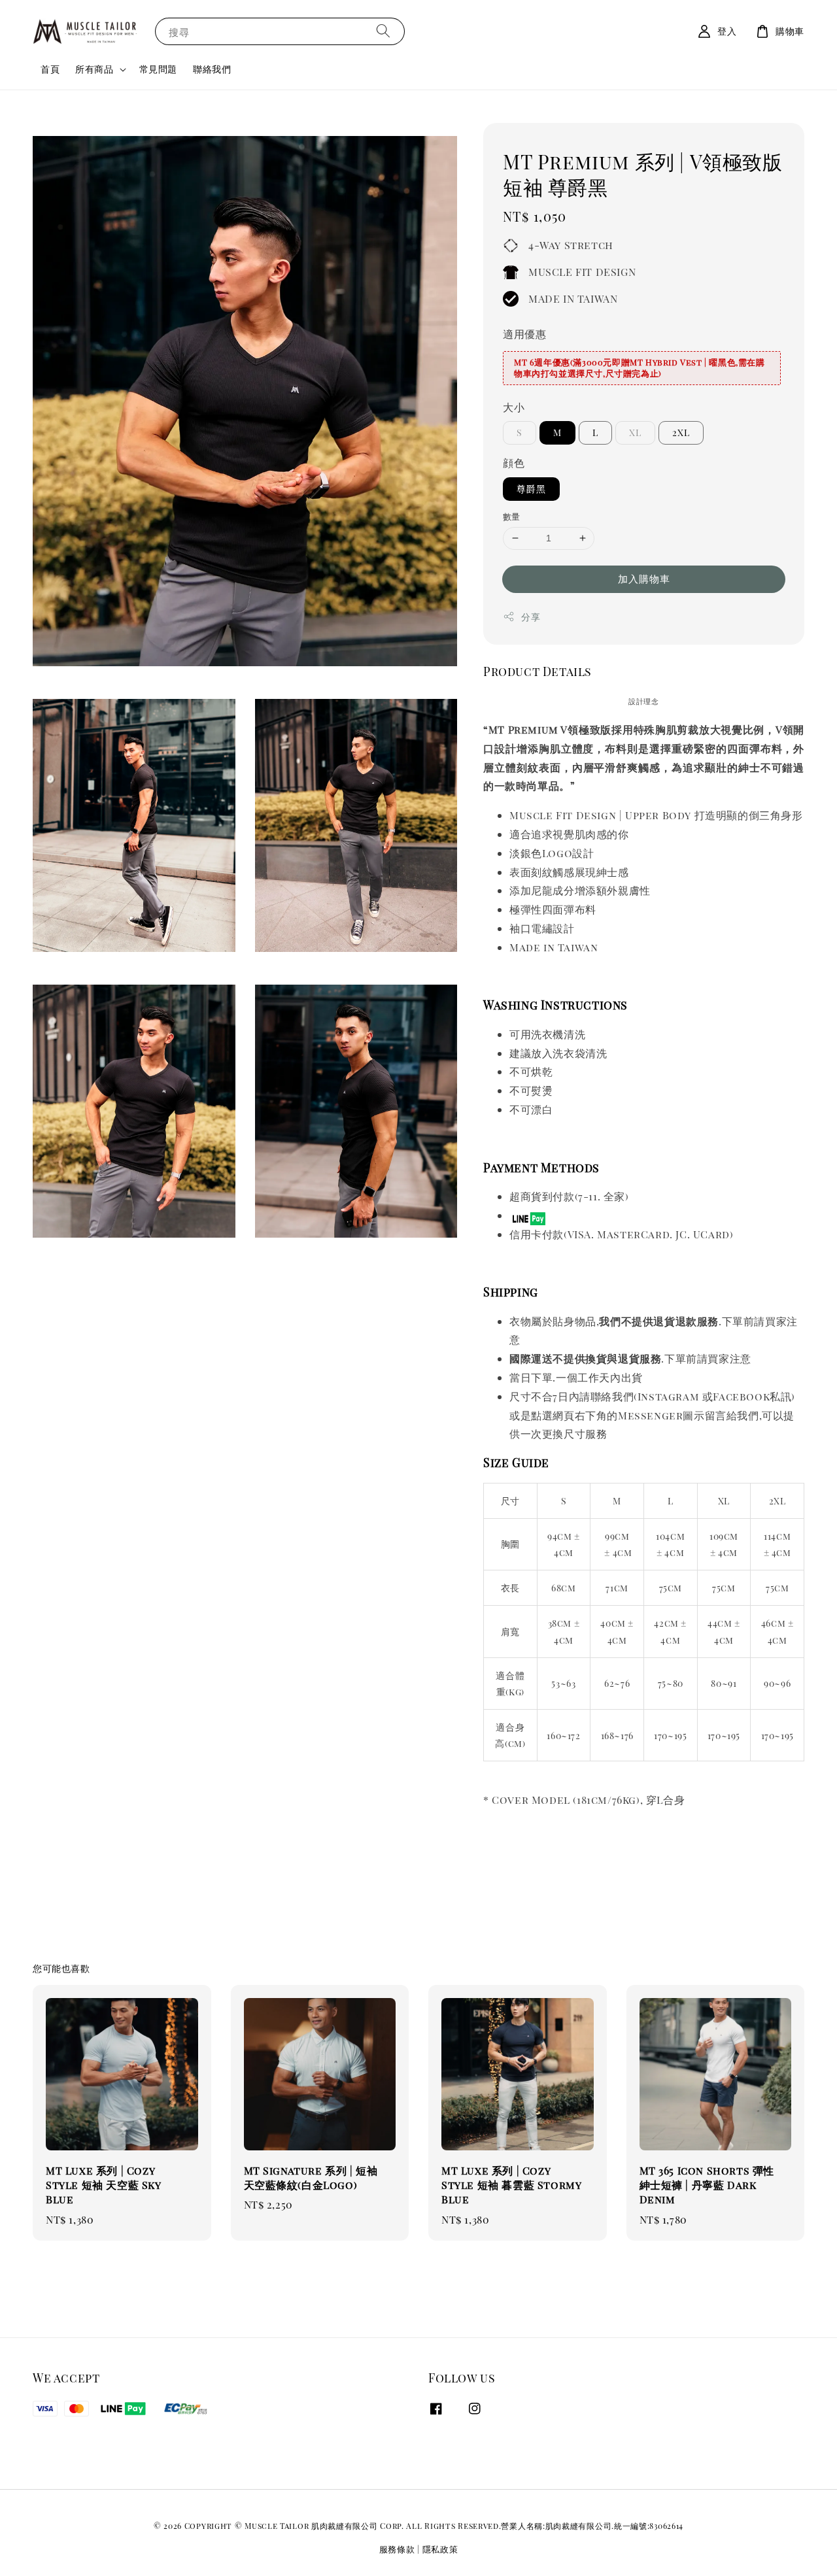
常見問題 (158, 69)
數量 (512, 516)
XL (635, 432)
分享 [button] (531, 617)
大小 (514, 407)
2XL (681, 432)
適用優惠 (524, 334)
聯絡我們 (212, 69)
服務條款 (397, 2549)
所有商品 (94, 69)
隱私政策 (440, 2549)
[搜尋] (383, 31)
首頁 (50, 69)
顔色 (514, 463)
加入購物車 (644, 579)
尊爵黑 (531, 489)
